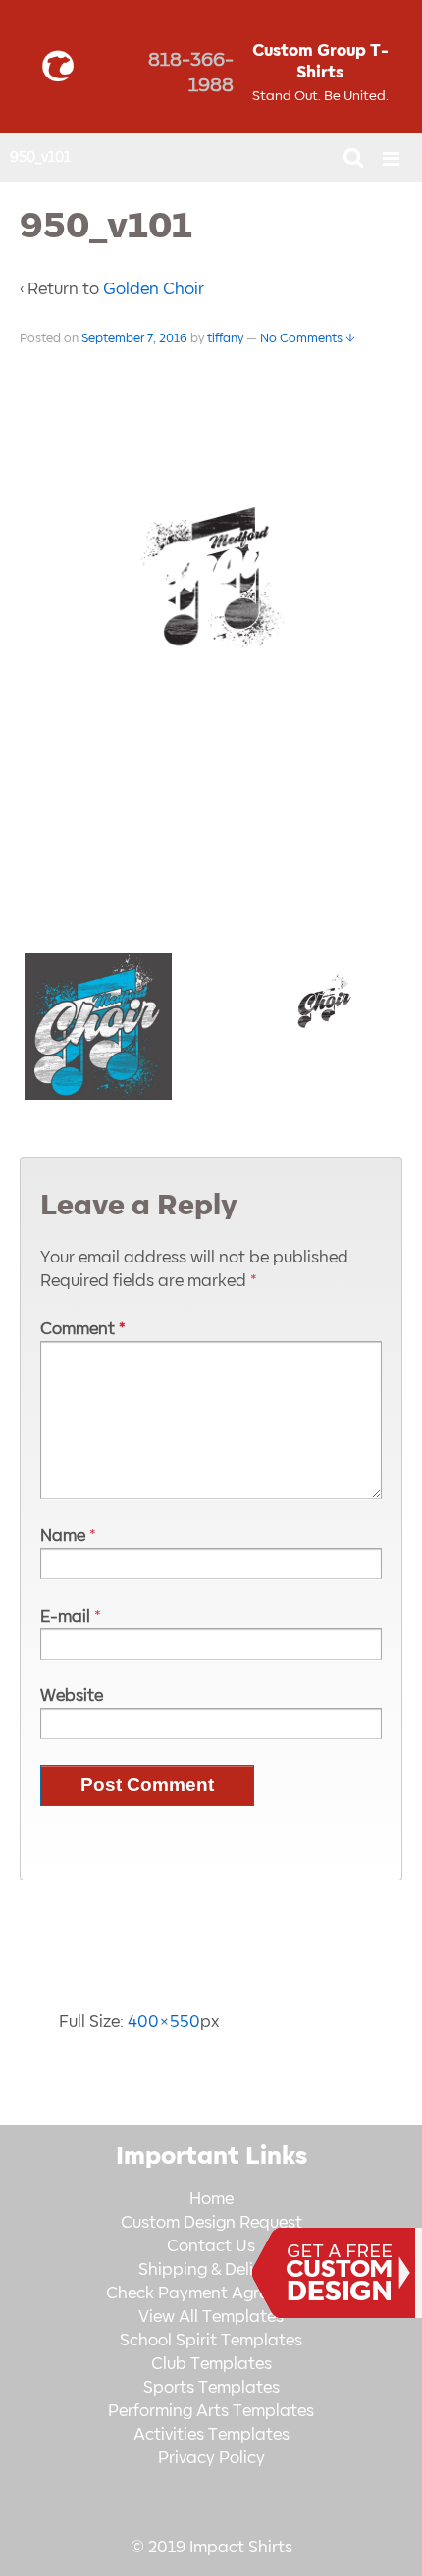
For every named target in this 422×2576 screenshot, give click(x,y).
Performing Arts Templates (211, 2411)
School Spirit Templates (211, 2341)
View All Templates (211, 2317)
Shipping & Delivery (211, 2270)
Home (211, 2199)
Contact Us (211, 2246)
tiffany (225, 338)
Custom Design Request (211, 2223)
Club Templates (211, 2364)
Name (63, 1536)
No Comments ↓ (308, 338)
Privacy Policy (211, 2458)
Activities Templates (211, 2435)
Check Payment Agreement (211, 2293)
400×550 (164, 2022)
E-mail (65, 1617)
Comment (83, 1329)
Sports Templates (211, 2388)
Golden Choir (154, 289)
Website (72, 1696)
